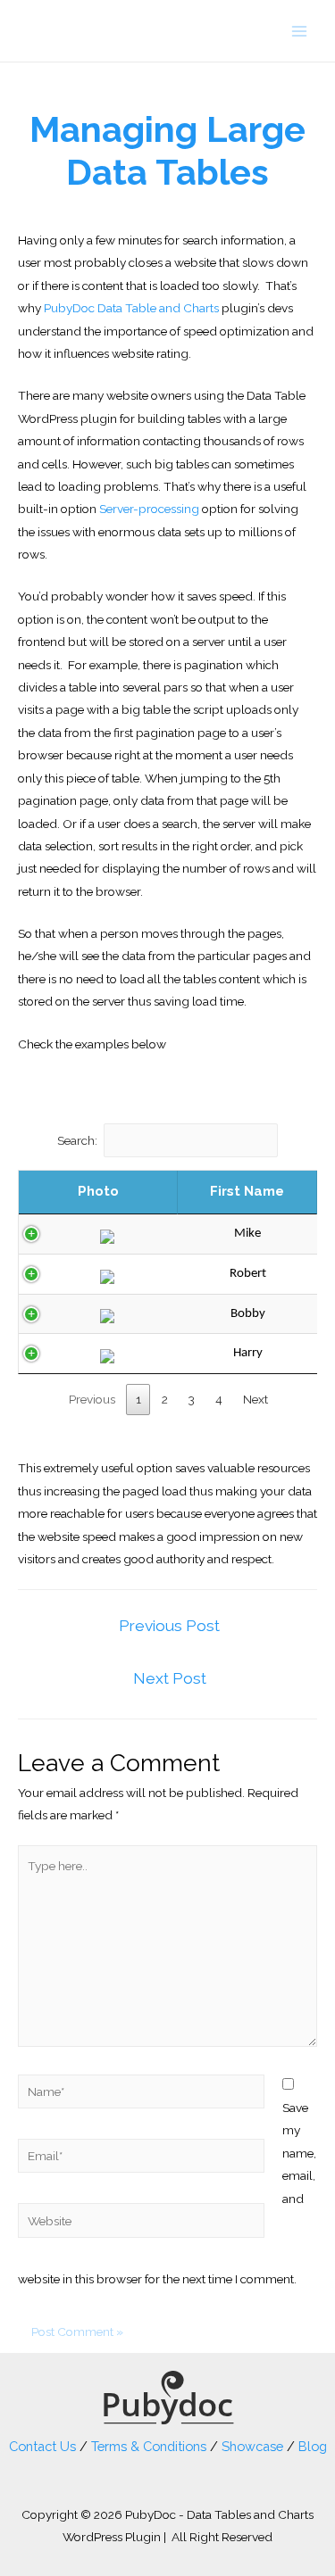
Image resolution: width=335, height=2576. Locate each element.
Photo (98, 1191)
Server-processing (149, 509)
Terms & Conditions (149, 2446)
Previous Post (169, 1626)
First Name (247, 1191)
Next (255, 1399)
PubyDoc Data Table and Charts (131, 308)
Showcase (252, 2446)
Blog (313, 2446)
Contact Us (42, 2446)
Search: (77, 1140)
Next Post (170, 1678)
